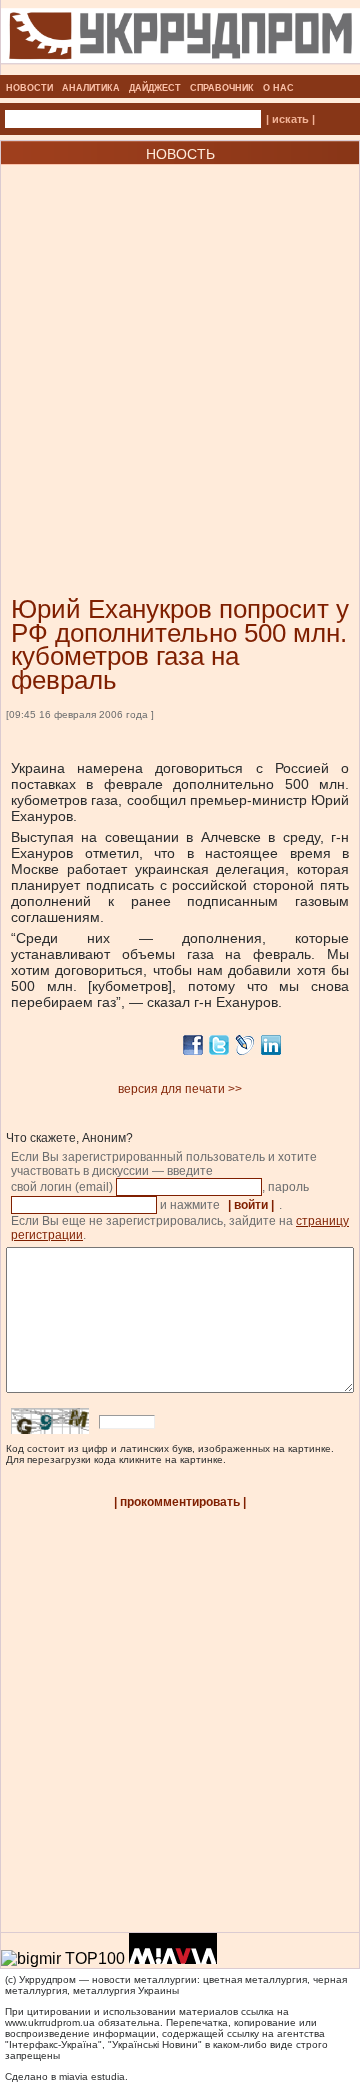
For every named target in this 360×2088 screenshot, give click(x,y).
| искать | (290, 119)
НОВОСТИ (29, 88)
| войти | (251, 1205)
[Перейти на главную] (180, 69)
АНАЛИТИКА (91, 88)
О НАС (278, 88)
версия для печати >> (180, 1089)
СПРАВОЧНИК (222, 88)
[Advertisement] (180, 350)
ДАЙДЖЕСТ (155, 88)
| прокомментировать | (180, 1502)
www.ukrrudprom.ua (50, 2022)
